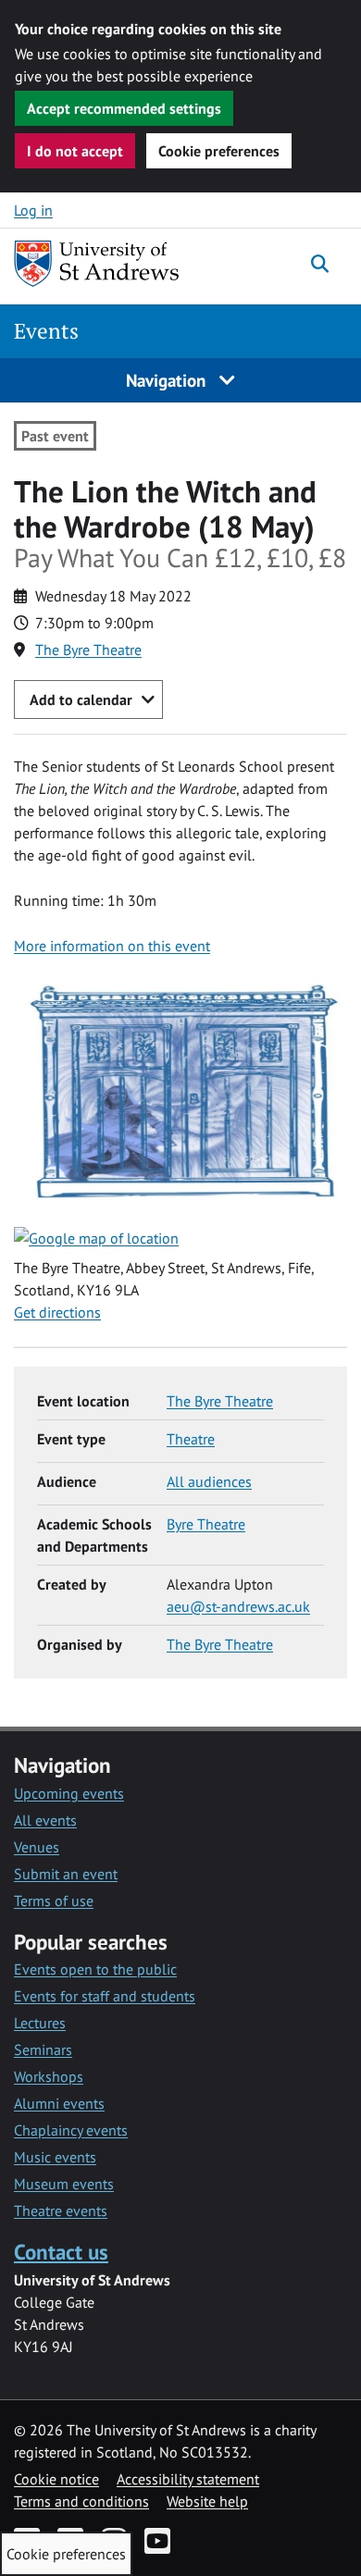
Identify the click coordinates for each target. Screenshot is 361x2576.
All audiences (209, 1481)
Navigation (168, 380)
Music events (55, 2157)
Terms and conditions (81, 2501)
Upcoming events (69, 1793)
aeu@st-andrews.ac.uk (238, 1606)
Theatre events (61, 2211)
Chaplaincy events (71, 2130)
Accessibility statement (188, 2479)
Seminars (43, 2050)
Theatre (191, 1439)
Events (46, 331)
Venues (37, 1847)
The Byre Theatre (88, 650)
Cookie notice (56, 2479)
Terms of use (54, 1901)
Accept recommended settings (124, 108)
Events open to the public (95, 1969)
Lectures (40, 2023)
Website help (207, 2501)
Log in (33, 210)
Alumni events (59, 2103)
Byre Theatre (206, 1524)
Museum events (64, 2184)
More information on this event (112, 946)
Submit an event (66, 1874)
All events (45, 1820)
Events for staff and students (105, 1996)
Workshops (49, 2076)
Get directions (57, 1312)
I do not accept (75, 151)
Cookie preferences (219, 151)
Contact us (61, 2252)
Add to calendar (81, 700)
